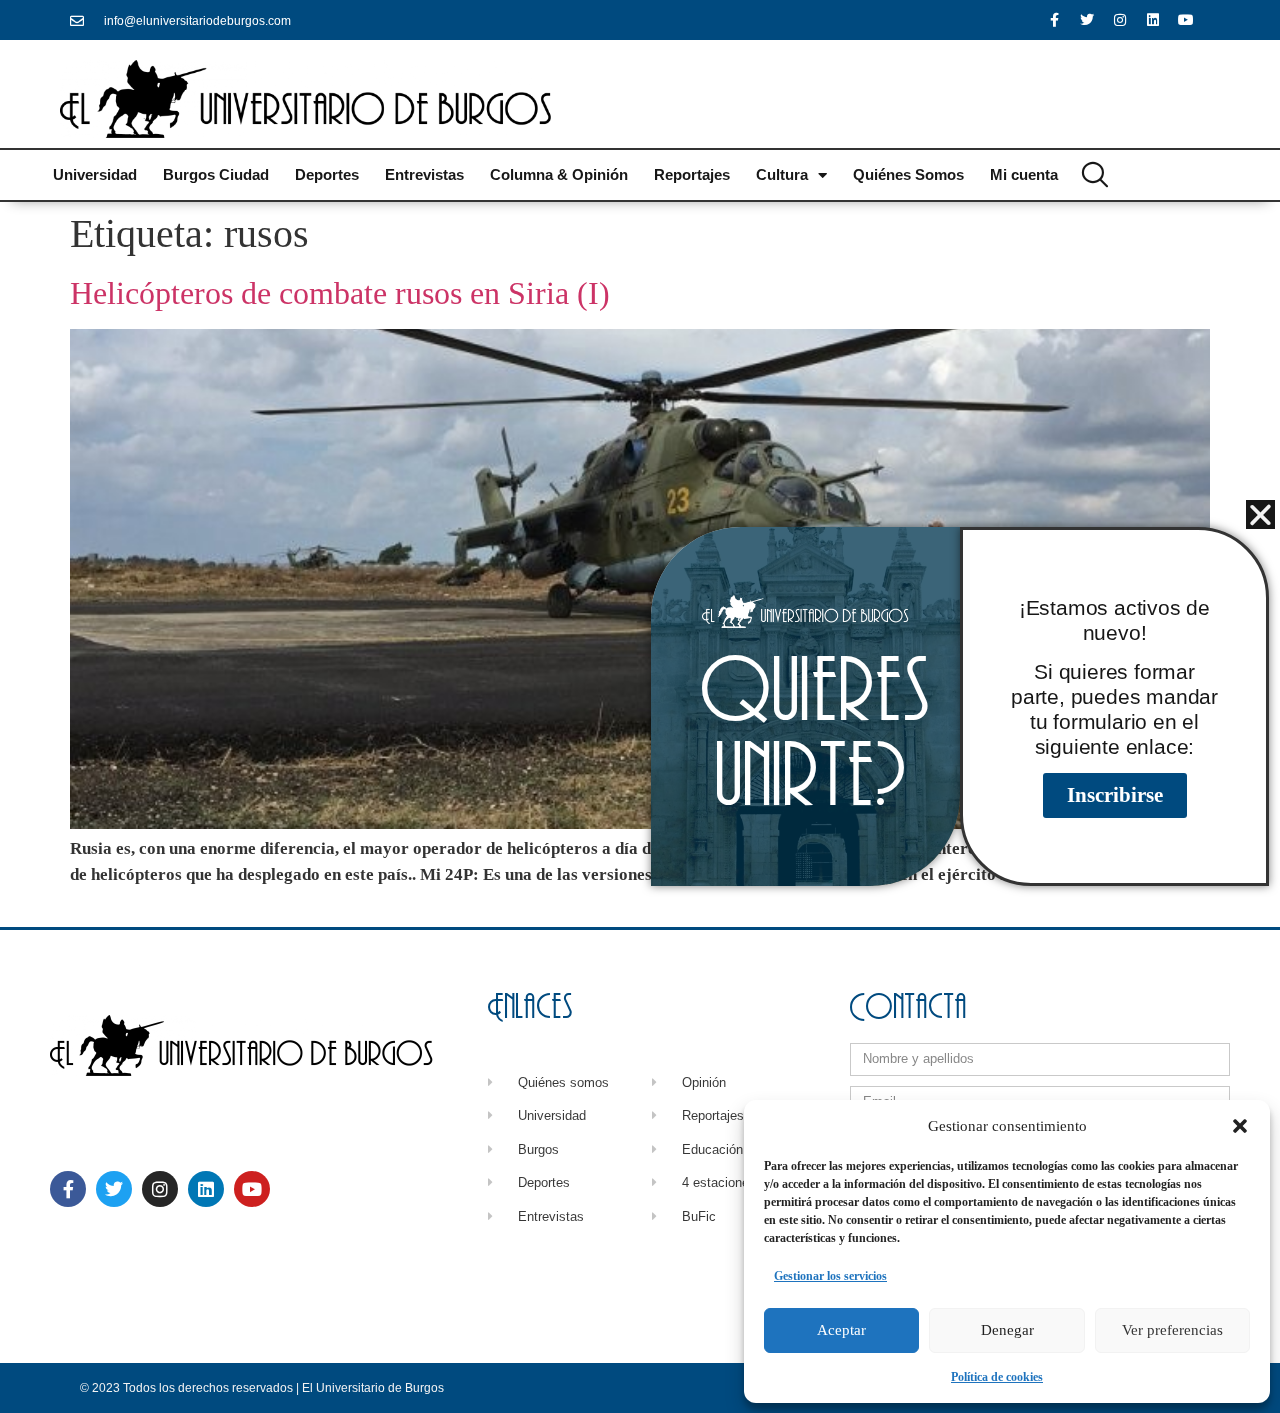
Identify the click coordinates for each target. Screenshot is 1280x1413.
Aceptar (841, 1330)
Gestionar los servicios (830, 1276)
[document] (640, 706)
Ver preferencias (1172, 1330)
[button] (1240, 1126)
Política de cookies (997, 1377)
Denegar (1007, 1330)
